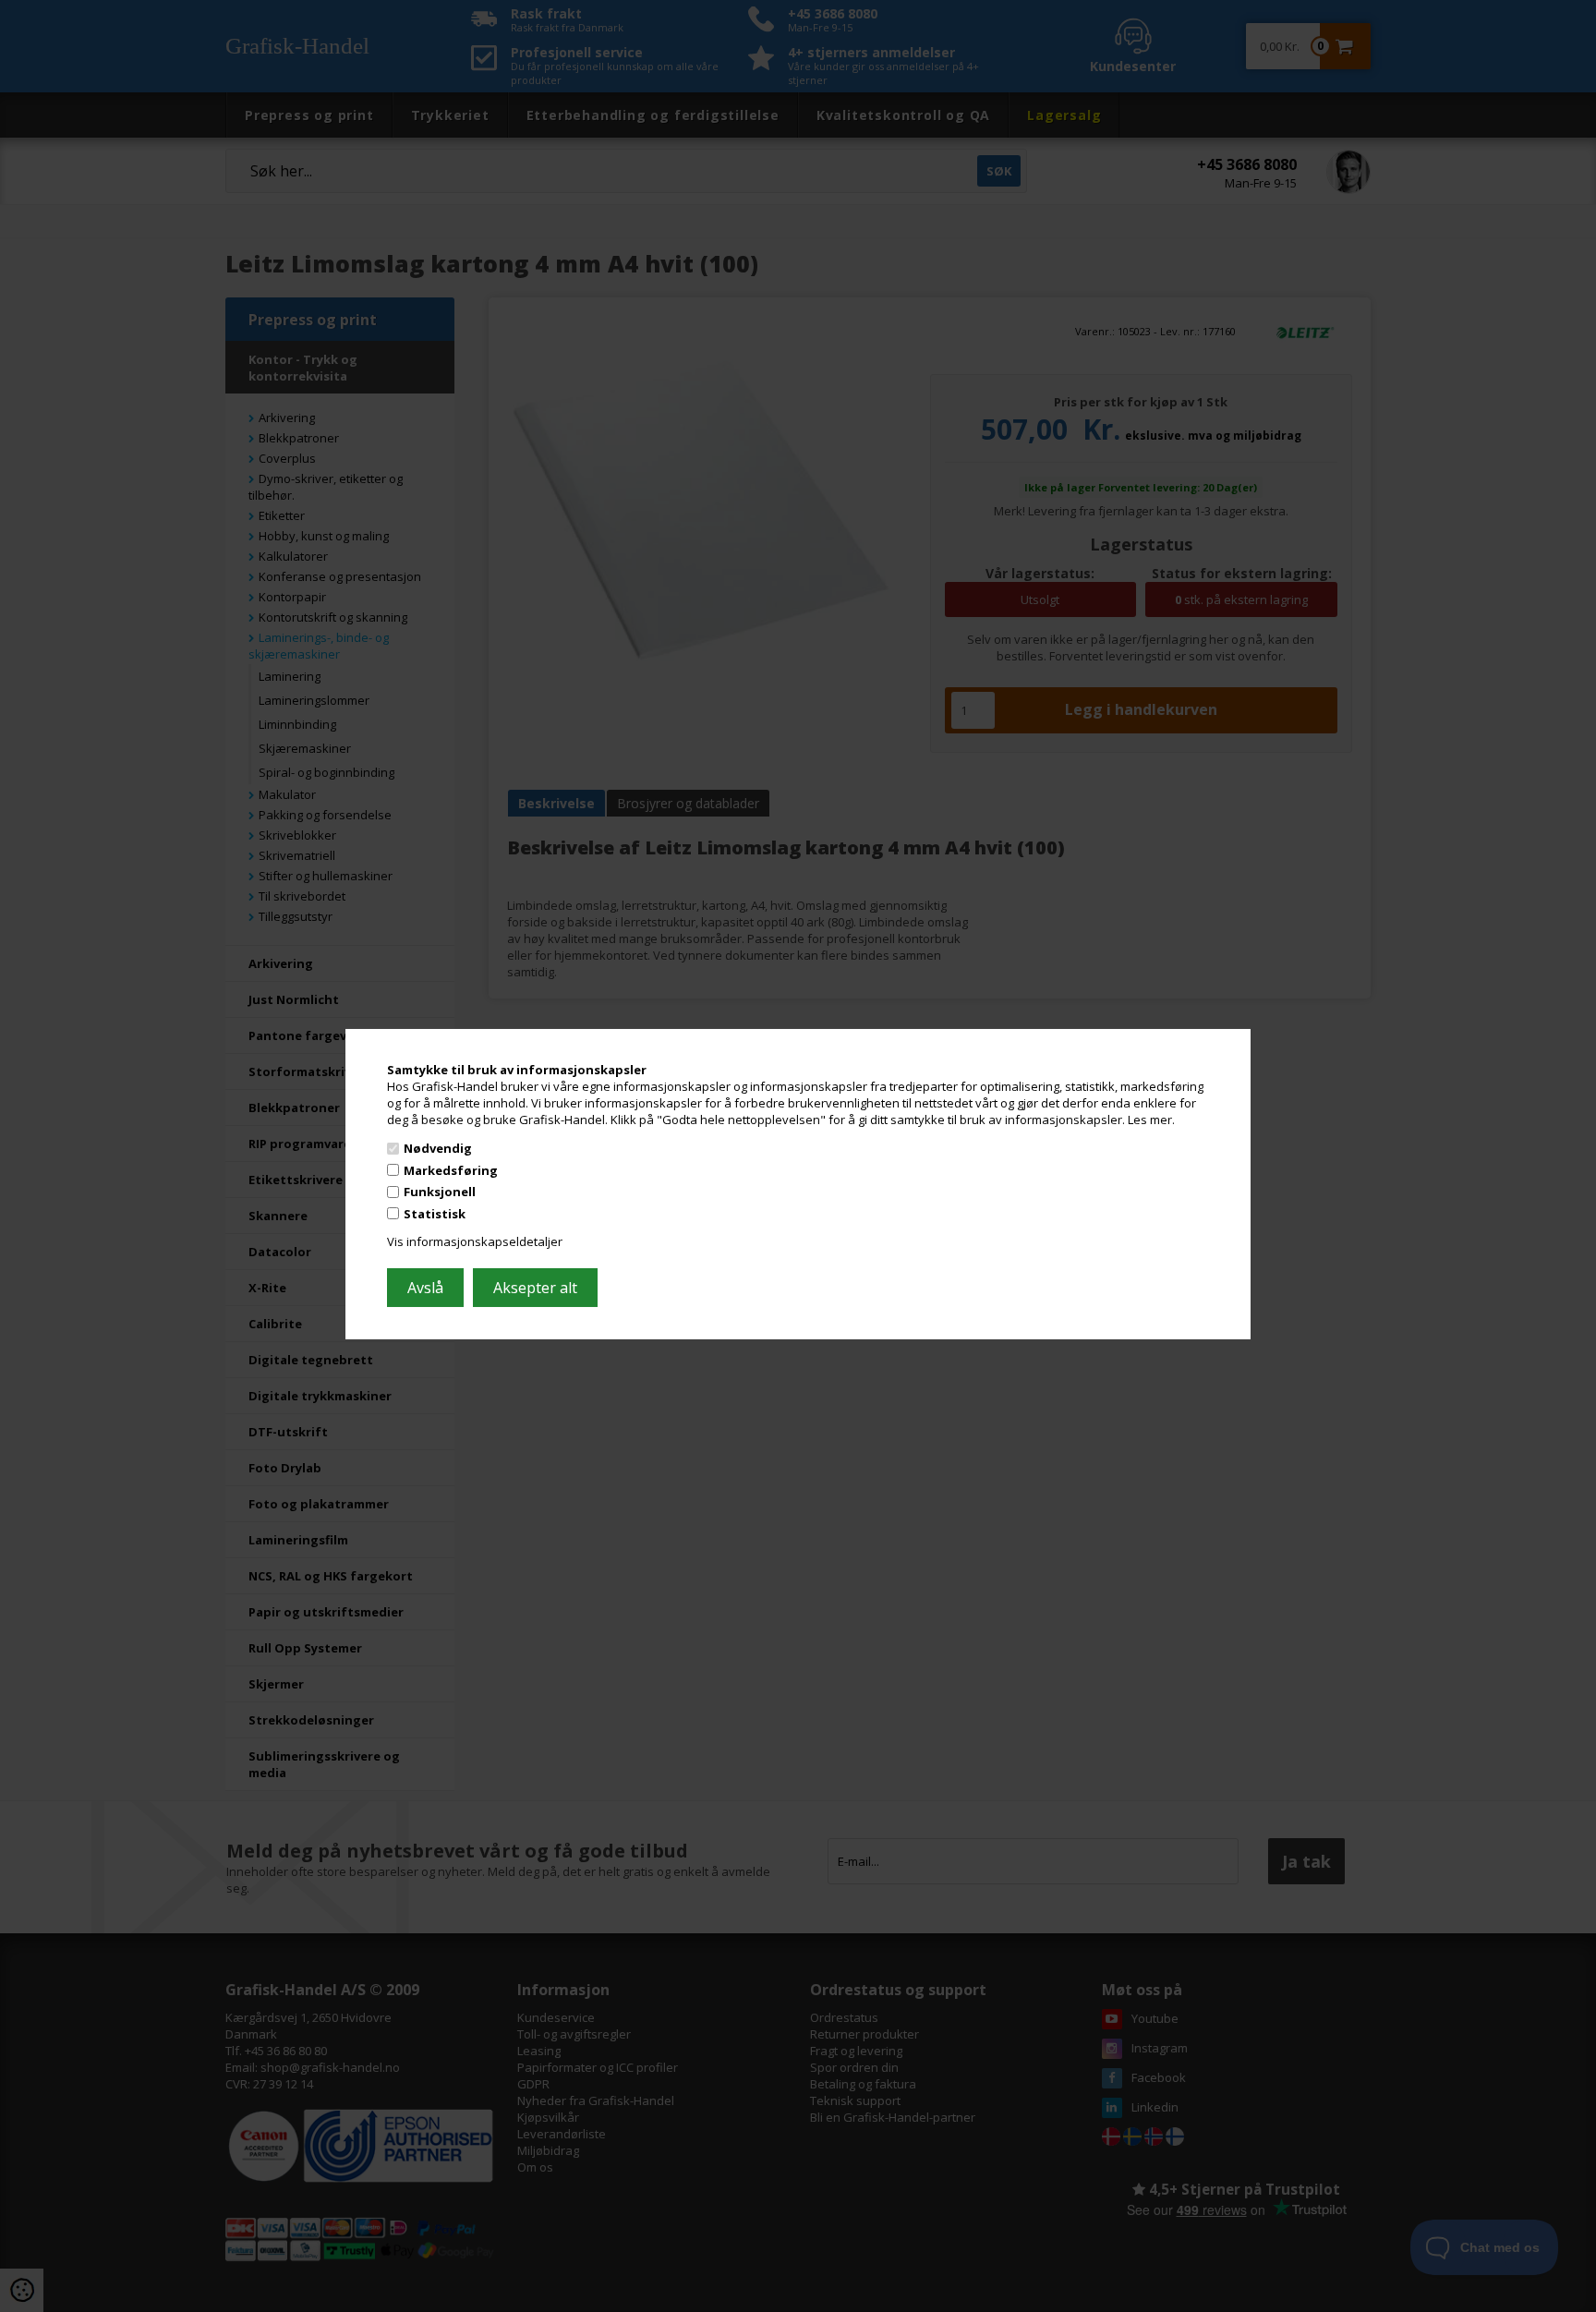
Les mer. (1151, 1119)
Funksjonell (440, 1192)
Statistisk (435, 1214)
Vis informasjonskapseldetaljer (475, 1241)
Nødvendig (438, 1148)
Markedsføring (451, 1170)
